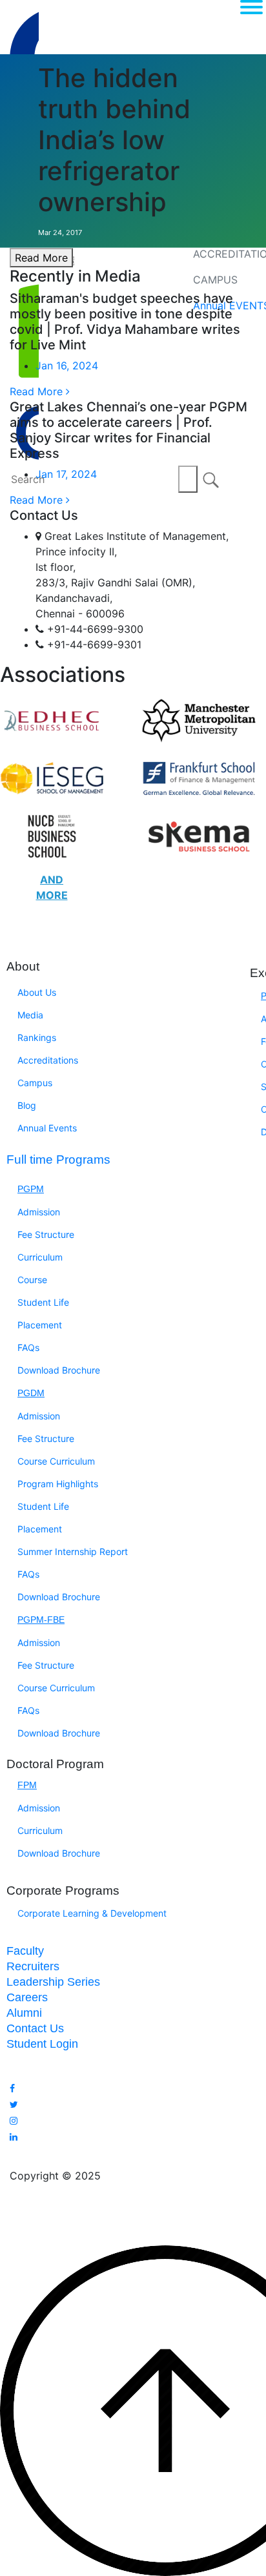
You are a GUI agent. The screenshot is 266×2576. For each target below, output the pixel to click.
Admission (39, 1212)
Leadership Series (53, 1982)
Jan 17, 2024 (66, 474)
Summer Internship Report (73, 1551)
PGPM (31, 1189)
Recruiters (33, 1966)
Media (30, 1015)
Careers (27, 1997)
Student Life (43, 1302)
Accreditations (48, 1060)
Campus (35, 1083)
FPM (27, 1785)
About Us (37, 992)
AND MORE (52, 887)
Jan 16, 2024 (67, 366)
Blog (27, 1105)
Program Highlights (58, 1484)
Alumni (24, 2013)
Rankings (37, 1037)
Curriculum (40, 1257)
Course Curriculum (56, 1461)
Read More (41, 258)
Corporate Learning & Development (92, 1913)
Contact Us (35, 2028)
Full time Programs (58, 1159)
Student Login (42, 2044)
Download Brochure (59, 1370)
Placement (40, 1325)
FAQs (28, 1347)
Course (32, 1280)
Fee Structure (46, 1234)
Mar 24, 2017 (60, 232)
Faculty (25, 1951)
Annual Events (47, 1128)
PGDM (31, 1393)
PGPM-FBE (41, 1620)
